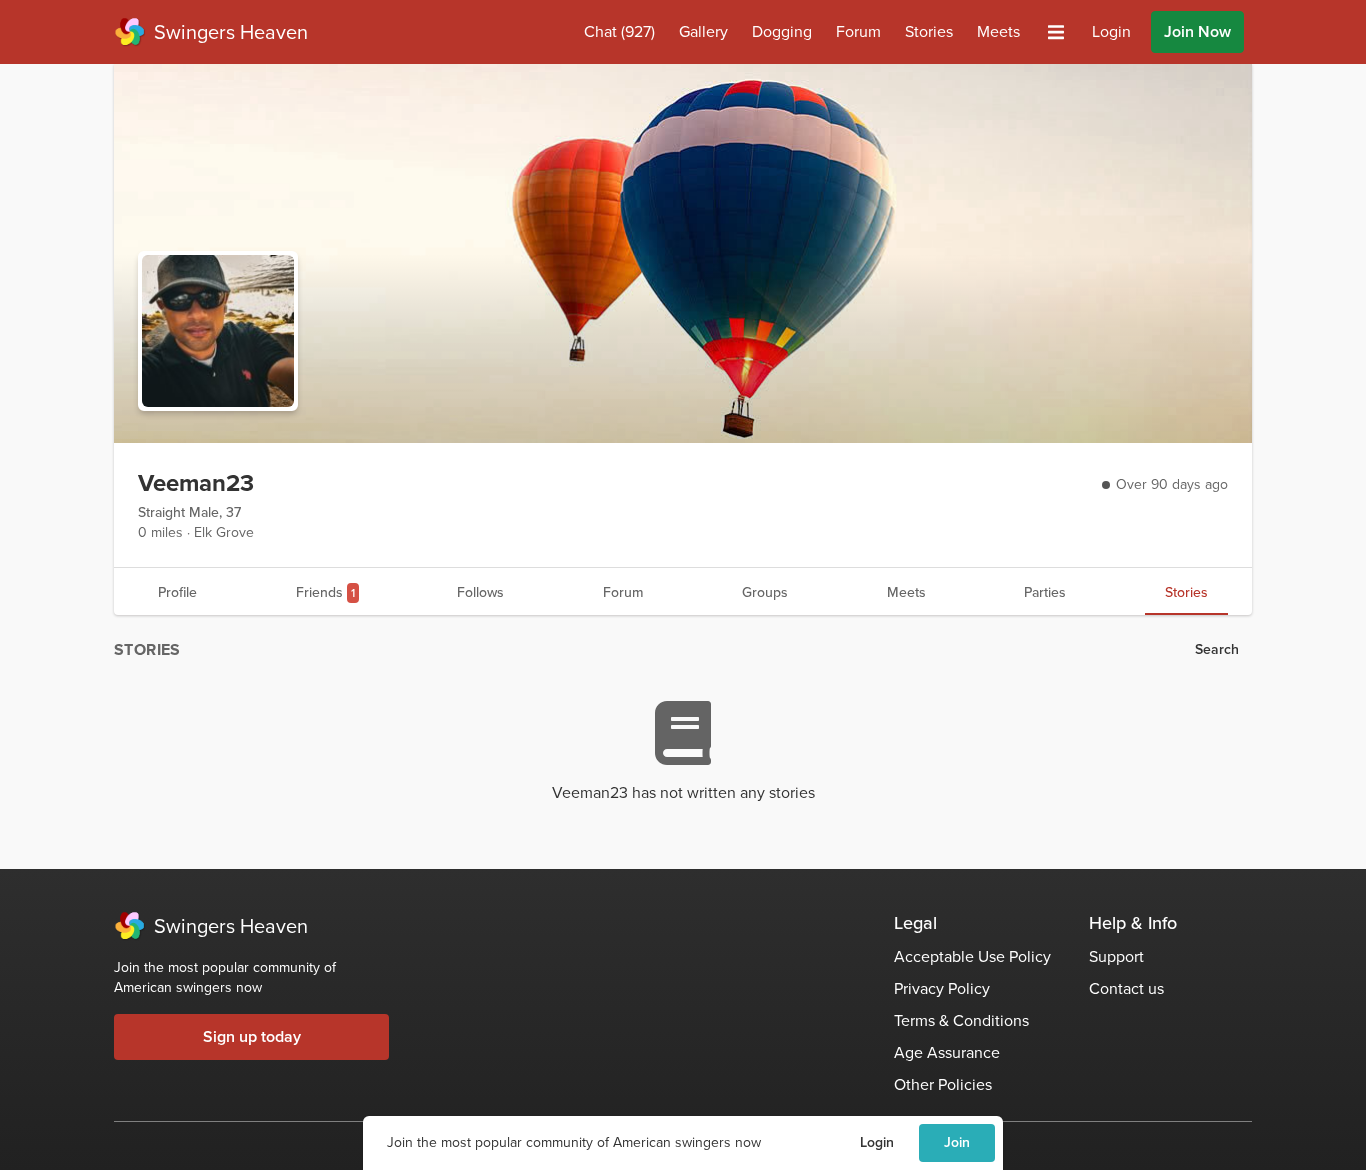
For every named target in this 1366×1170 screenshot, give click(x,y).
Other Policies (943, 1084)
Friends (325, 592)
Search (1217, 649)
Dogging (782, 31)
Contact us (1126, 988)
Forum (858, 31)
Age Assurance (947, 1052)
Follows (480, 592)
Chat (619, 31)
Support (1116, 956)
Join (957, 1142)
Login (877, 1142)
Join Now (1197, 31)
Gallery (703, 31)
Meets (998, 31)
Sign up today (252, 1036)
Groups (765, 592)
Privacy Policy (942, 988)
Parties (1045, 592)
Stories (929, 31)
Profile (177, 592)
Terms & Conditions (961, 1020)
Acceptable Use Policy (972, 956)
